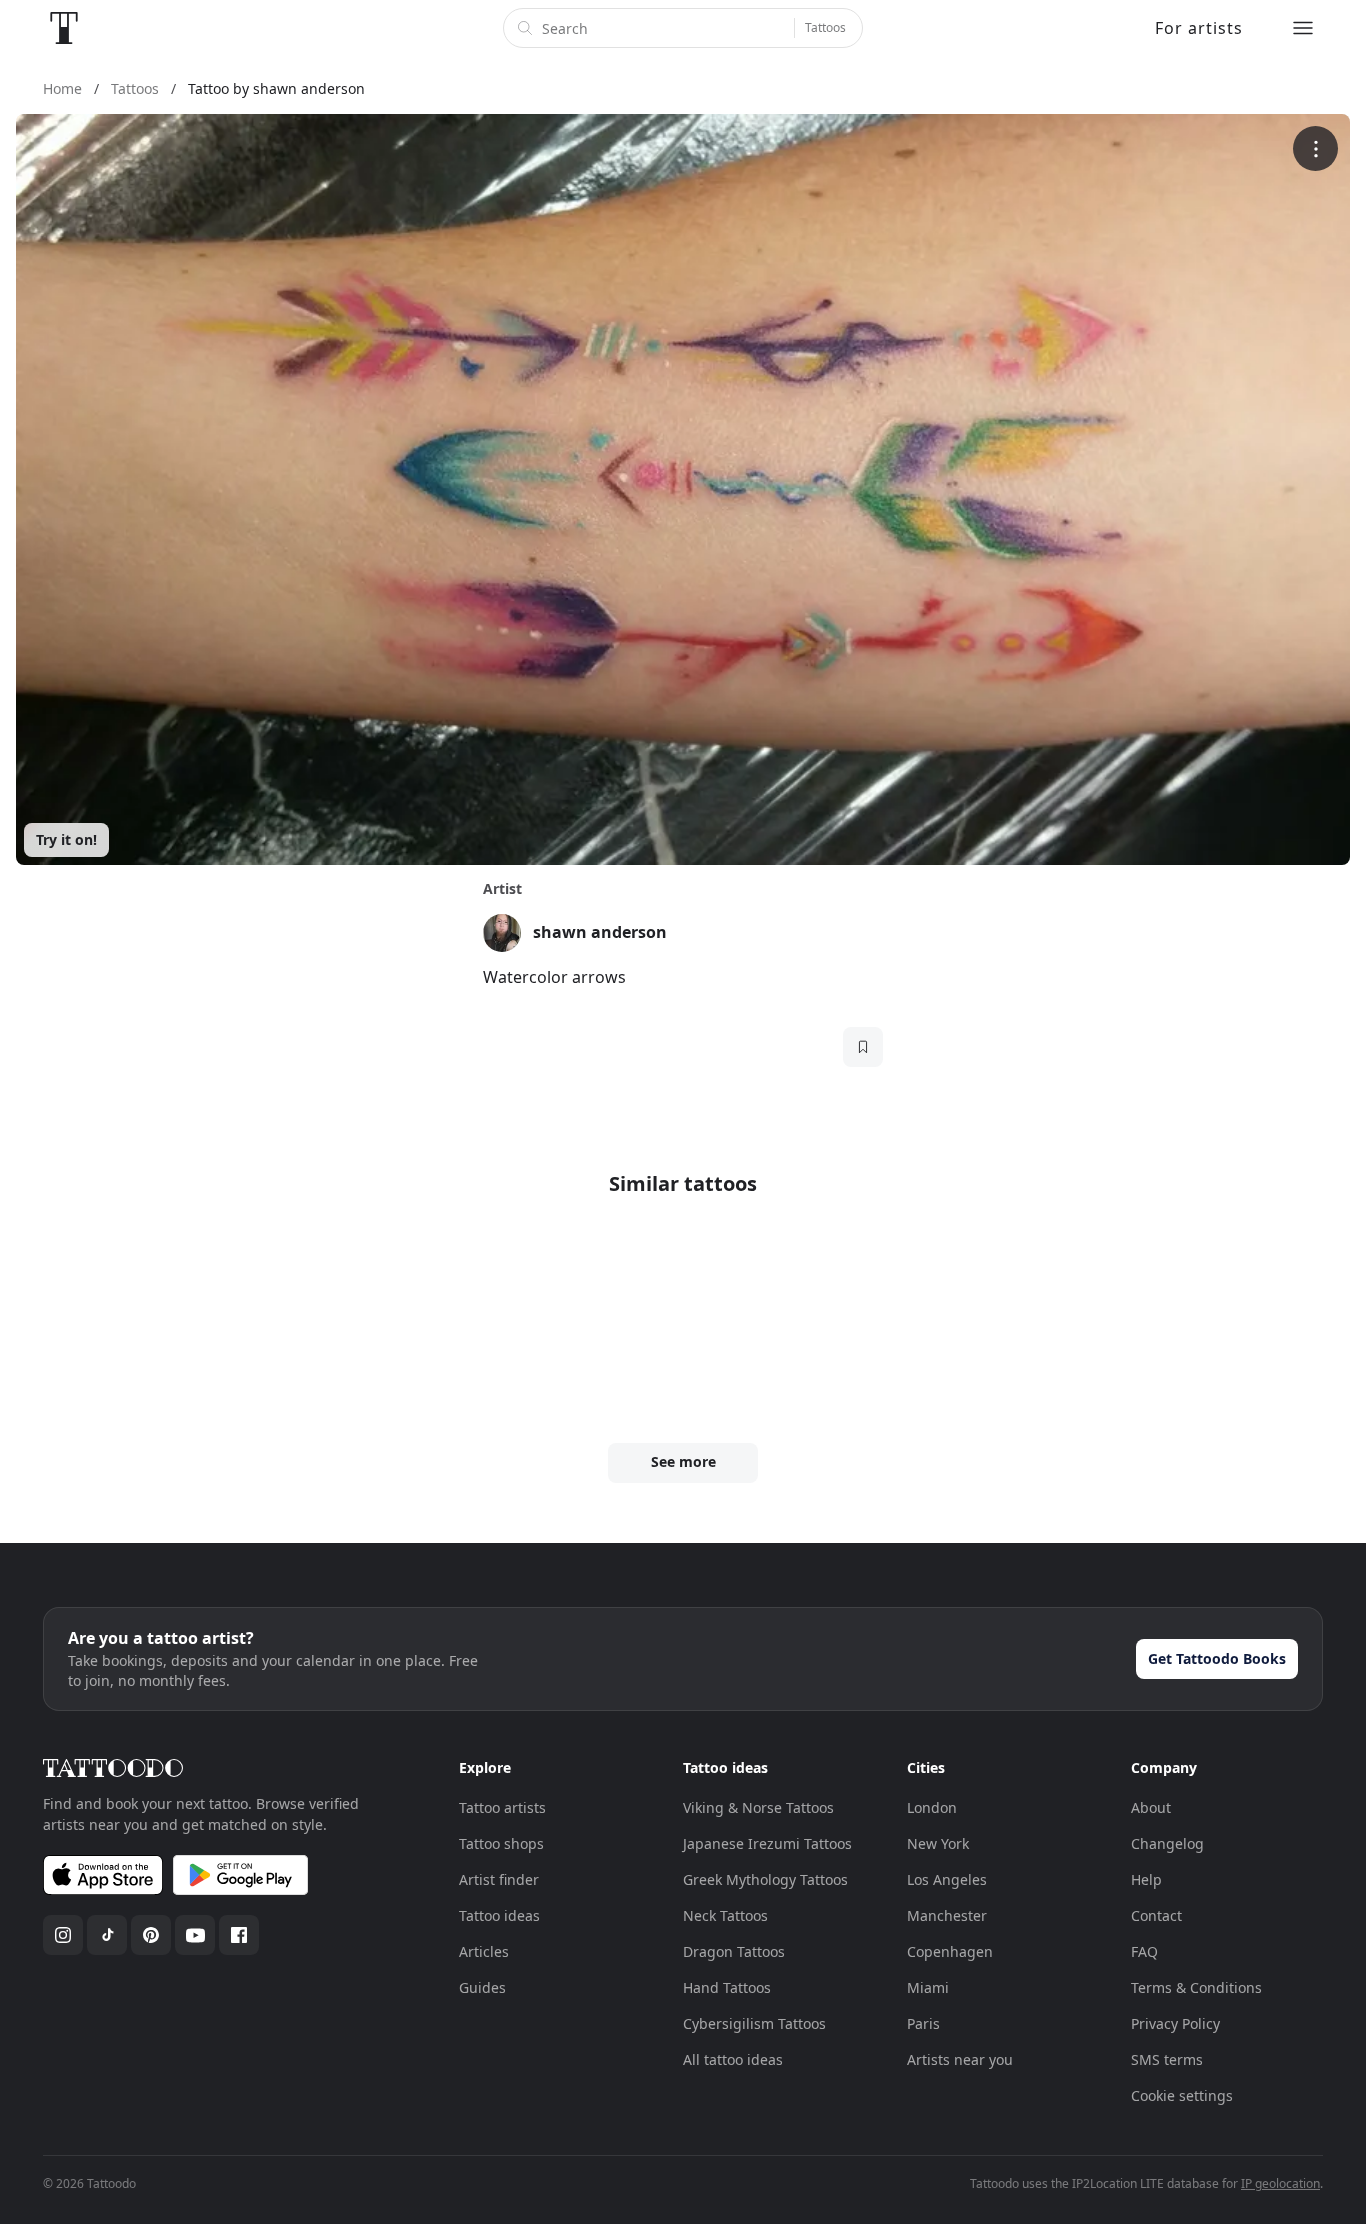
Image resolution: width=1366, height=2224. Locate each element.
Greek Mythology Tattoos (765, 1879)
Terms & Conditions (1196, 1987)
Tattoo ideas (499, 1915)
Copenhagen (950, 1951)
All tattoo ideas (733, 2059)
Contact (1156, 1915)
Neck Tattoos (725, 1915)
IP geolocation (1280, 2183)
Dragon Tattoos (734, 1951)
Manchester (947, 1915)
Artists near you (960, 2059)
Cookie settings (1182, 2095)
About (1151, 1807)
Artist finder (499, 1879)
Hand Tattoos (727, 1987)
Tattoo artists (502, 1807)
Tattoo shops (501, 1843)
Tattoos (825, 27)
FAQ (1144, 1951)
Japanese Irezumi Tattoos (767, 1843)
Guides (482, 1987)
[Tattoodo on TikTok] (107, 1935)
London (932, 1807)
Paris (923, 2023)
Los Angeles (947, 1879)
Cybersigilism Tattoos (754, 2023)
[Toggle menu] (1303, 28)
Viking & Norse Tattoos (758, 1807)
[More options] (1315, 148)
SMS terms (1167, 2059)
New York (938, 1843)
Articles (484, 1951)
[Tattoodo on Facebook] (239, 1935)
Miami (928, 1987)
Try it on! (66, 839)
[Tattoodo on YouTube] (195, 1935)
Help (1146, 1879)
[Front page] (64, 28)
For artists (1199, 28)
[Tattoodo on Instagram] (63, 1935)
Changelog (1167, 1843)
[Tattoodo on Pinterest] (151, 1935)
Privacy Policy (1175, 2023)
